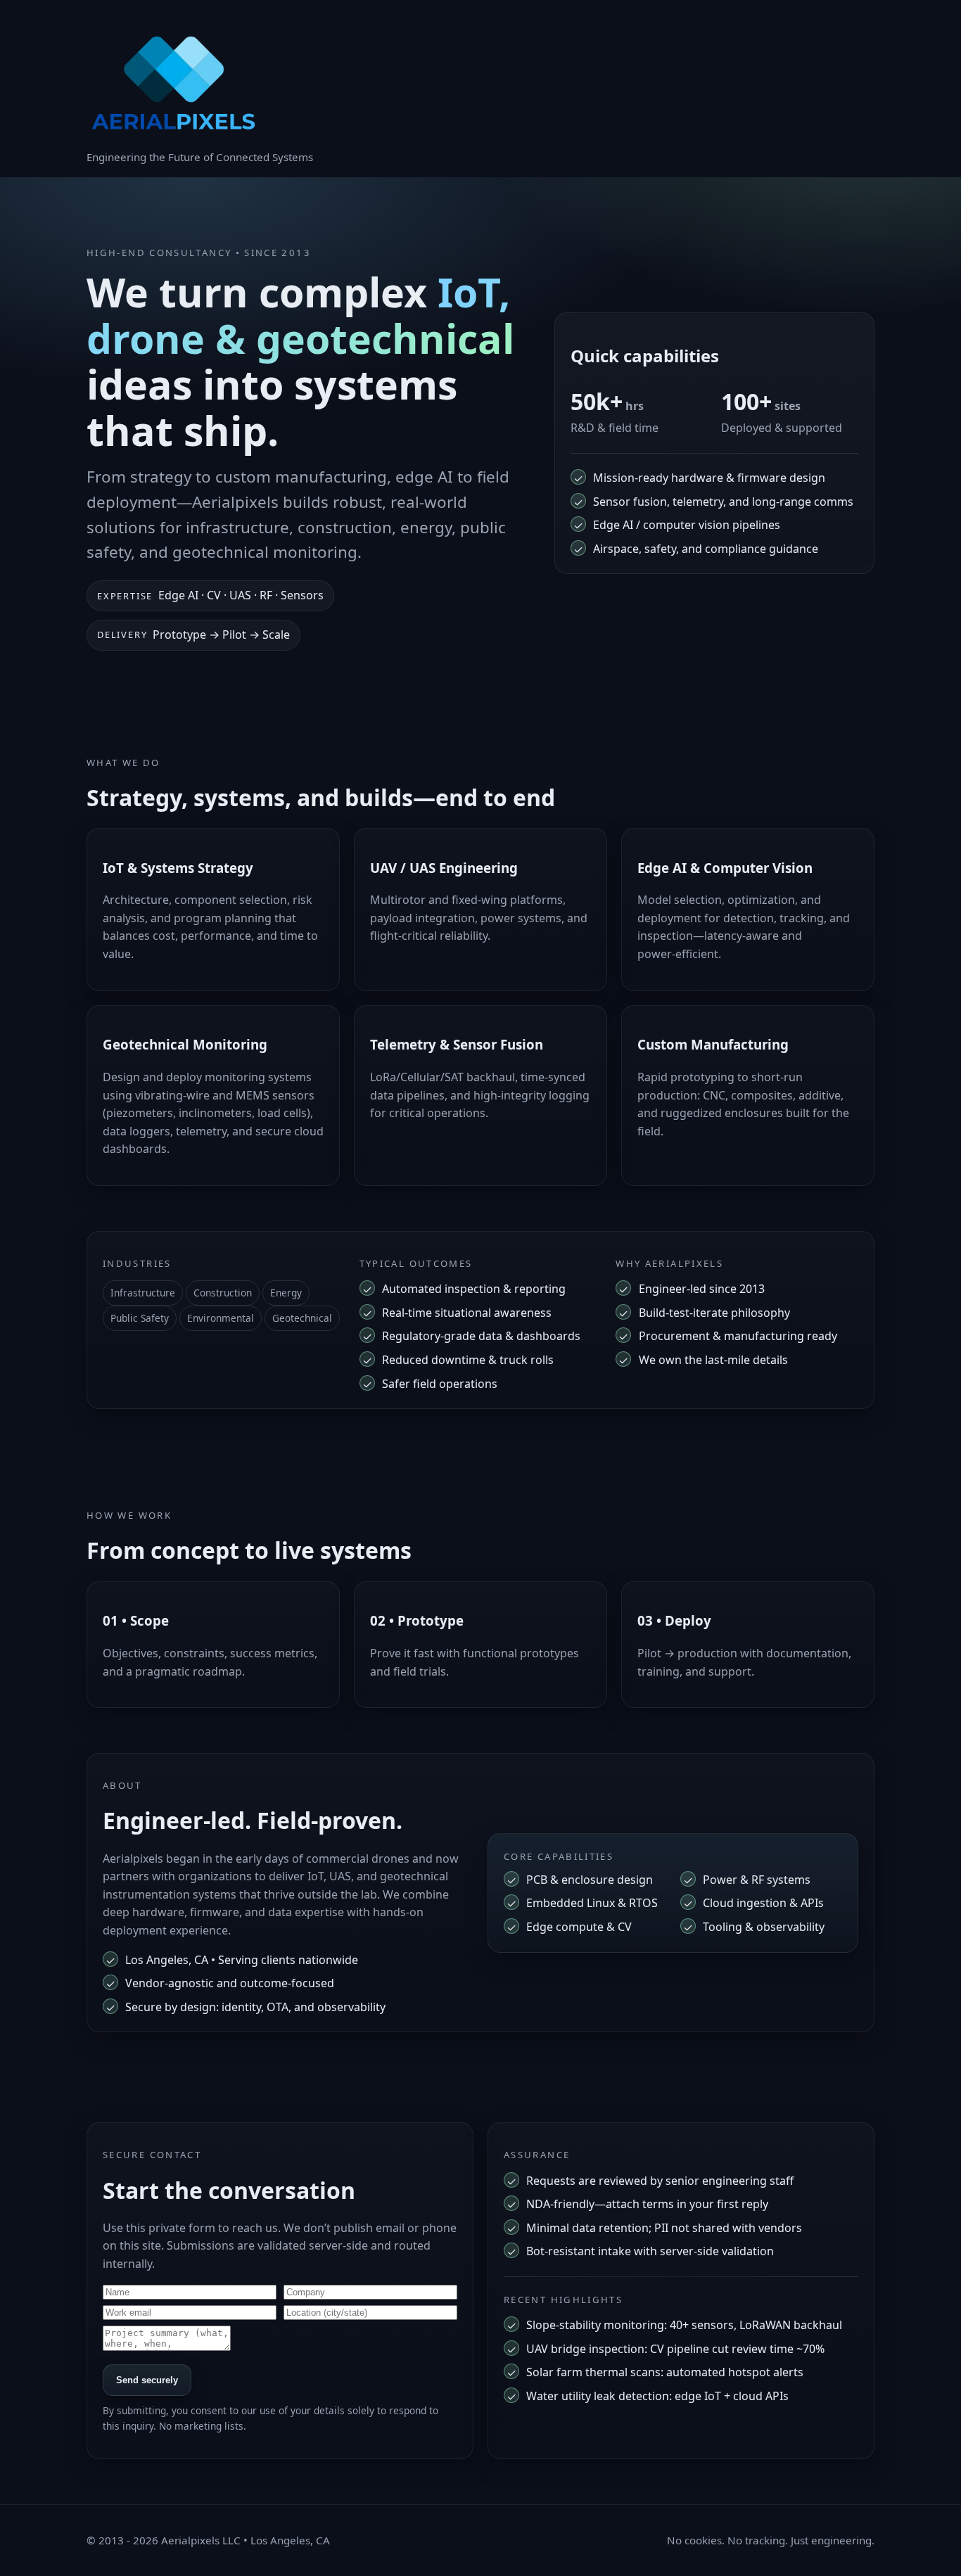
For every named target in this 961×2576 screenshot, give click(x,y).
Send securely (147, 2380)
